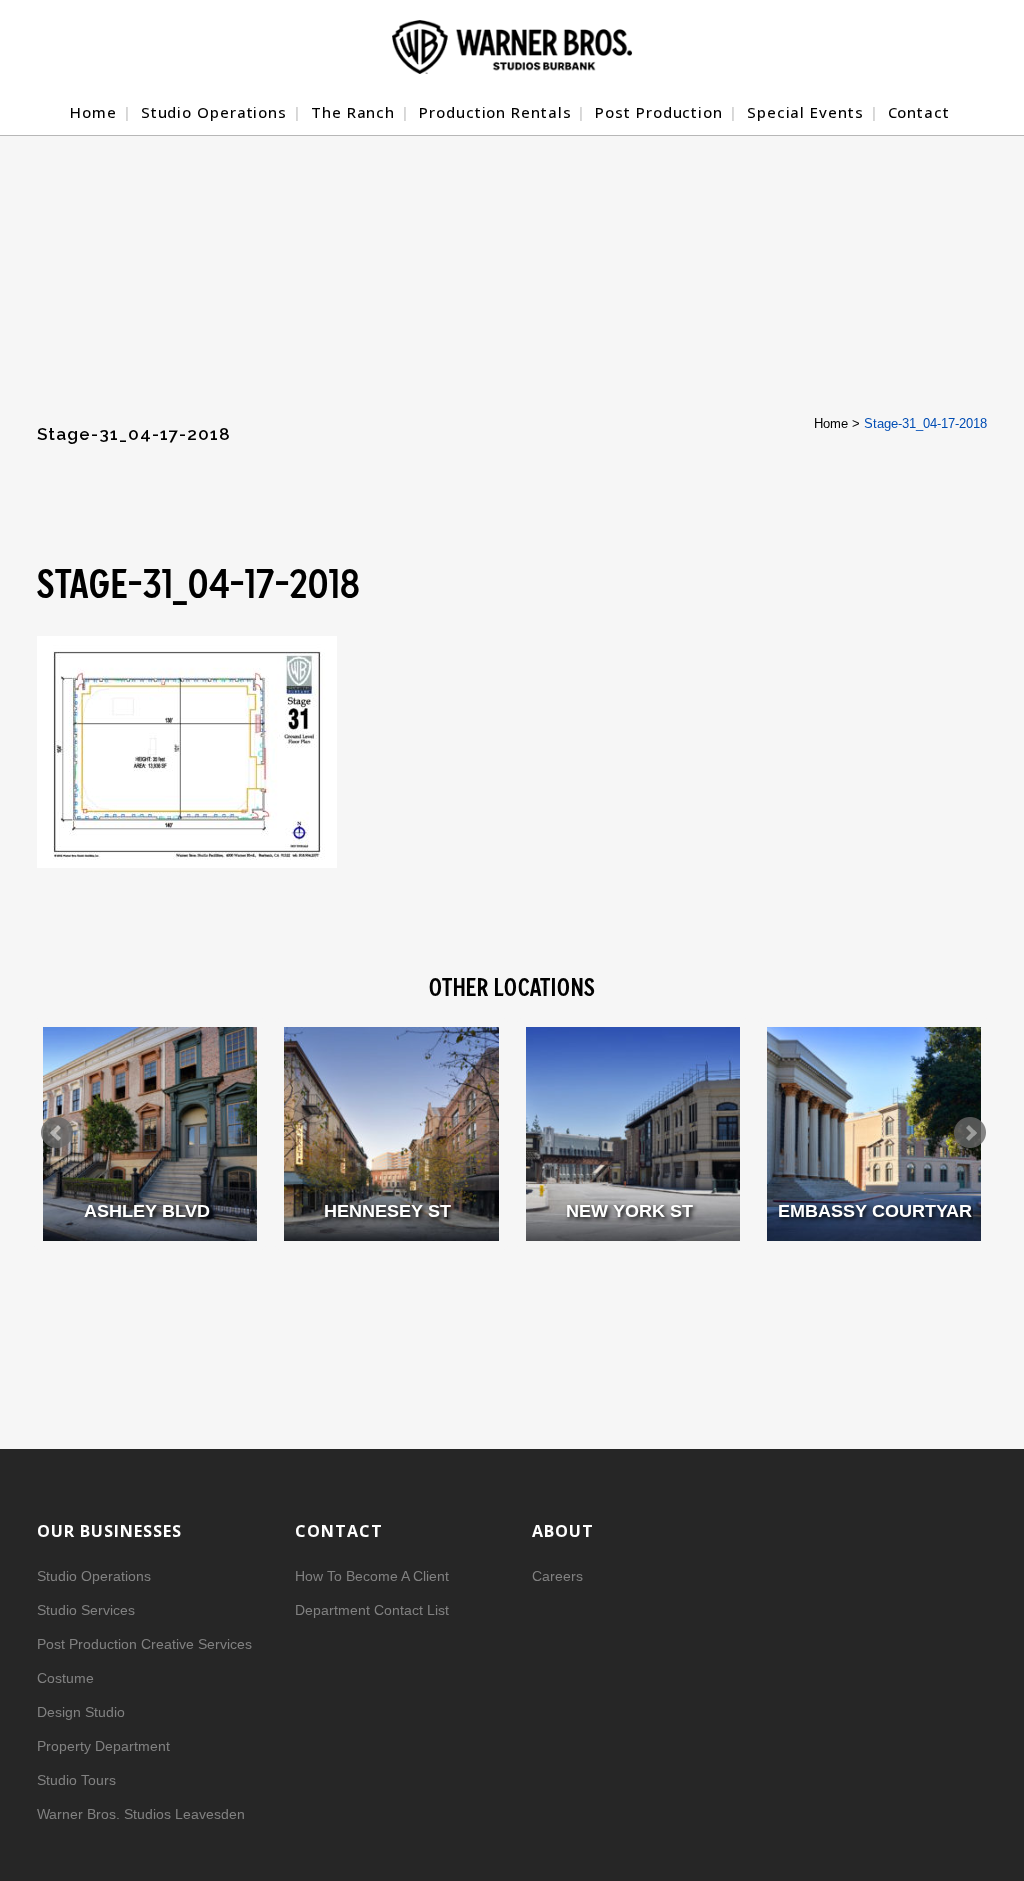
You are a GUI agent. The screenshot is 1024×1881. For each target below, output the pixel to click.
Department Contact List (372, 1610)
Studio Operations (94, 1576)
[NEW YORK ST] (633, 1134)
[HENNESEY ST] (391, 1134)
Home (831, 423)
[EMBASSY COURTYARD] (874, 1134)
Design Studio (81, 1712)
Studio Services (86, 1610)
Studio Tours (76, 1780)
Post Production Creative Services (144, 1644)
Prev (57, 1133)
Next (970, 1133)
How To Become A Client (372, 1576)
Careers (557, 1576)
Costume (65, 1678)
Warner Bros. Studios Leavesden (141, 1814)
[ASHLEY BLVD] (150, 1134)
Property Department (103, 1746)
